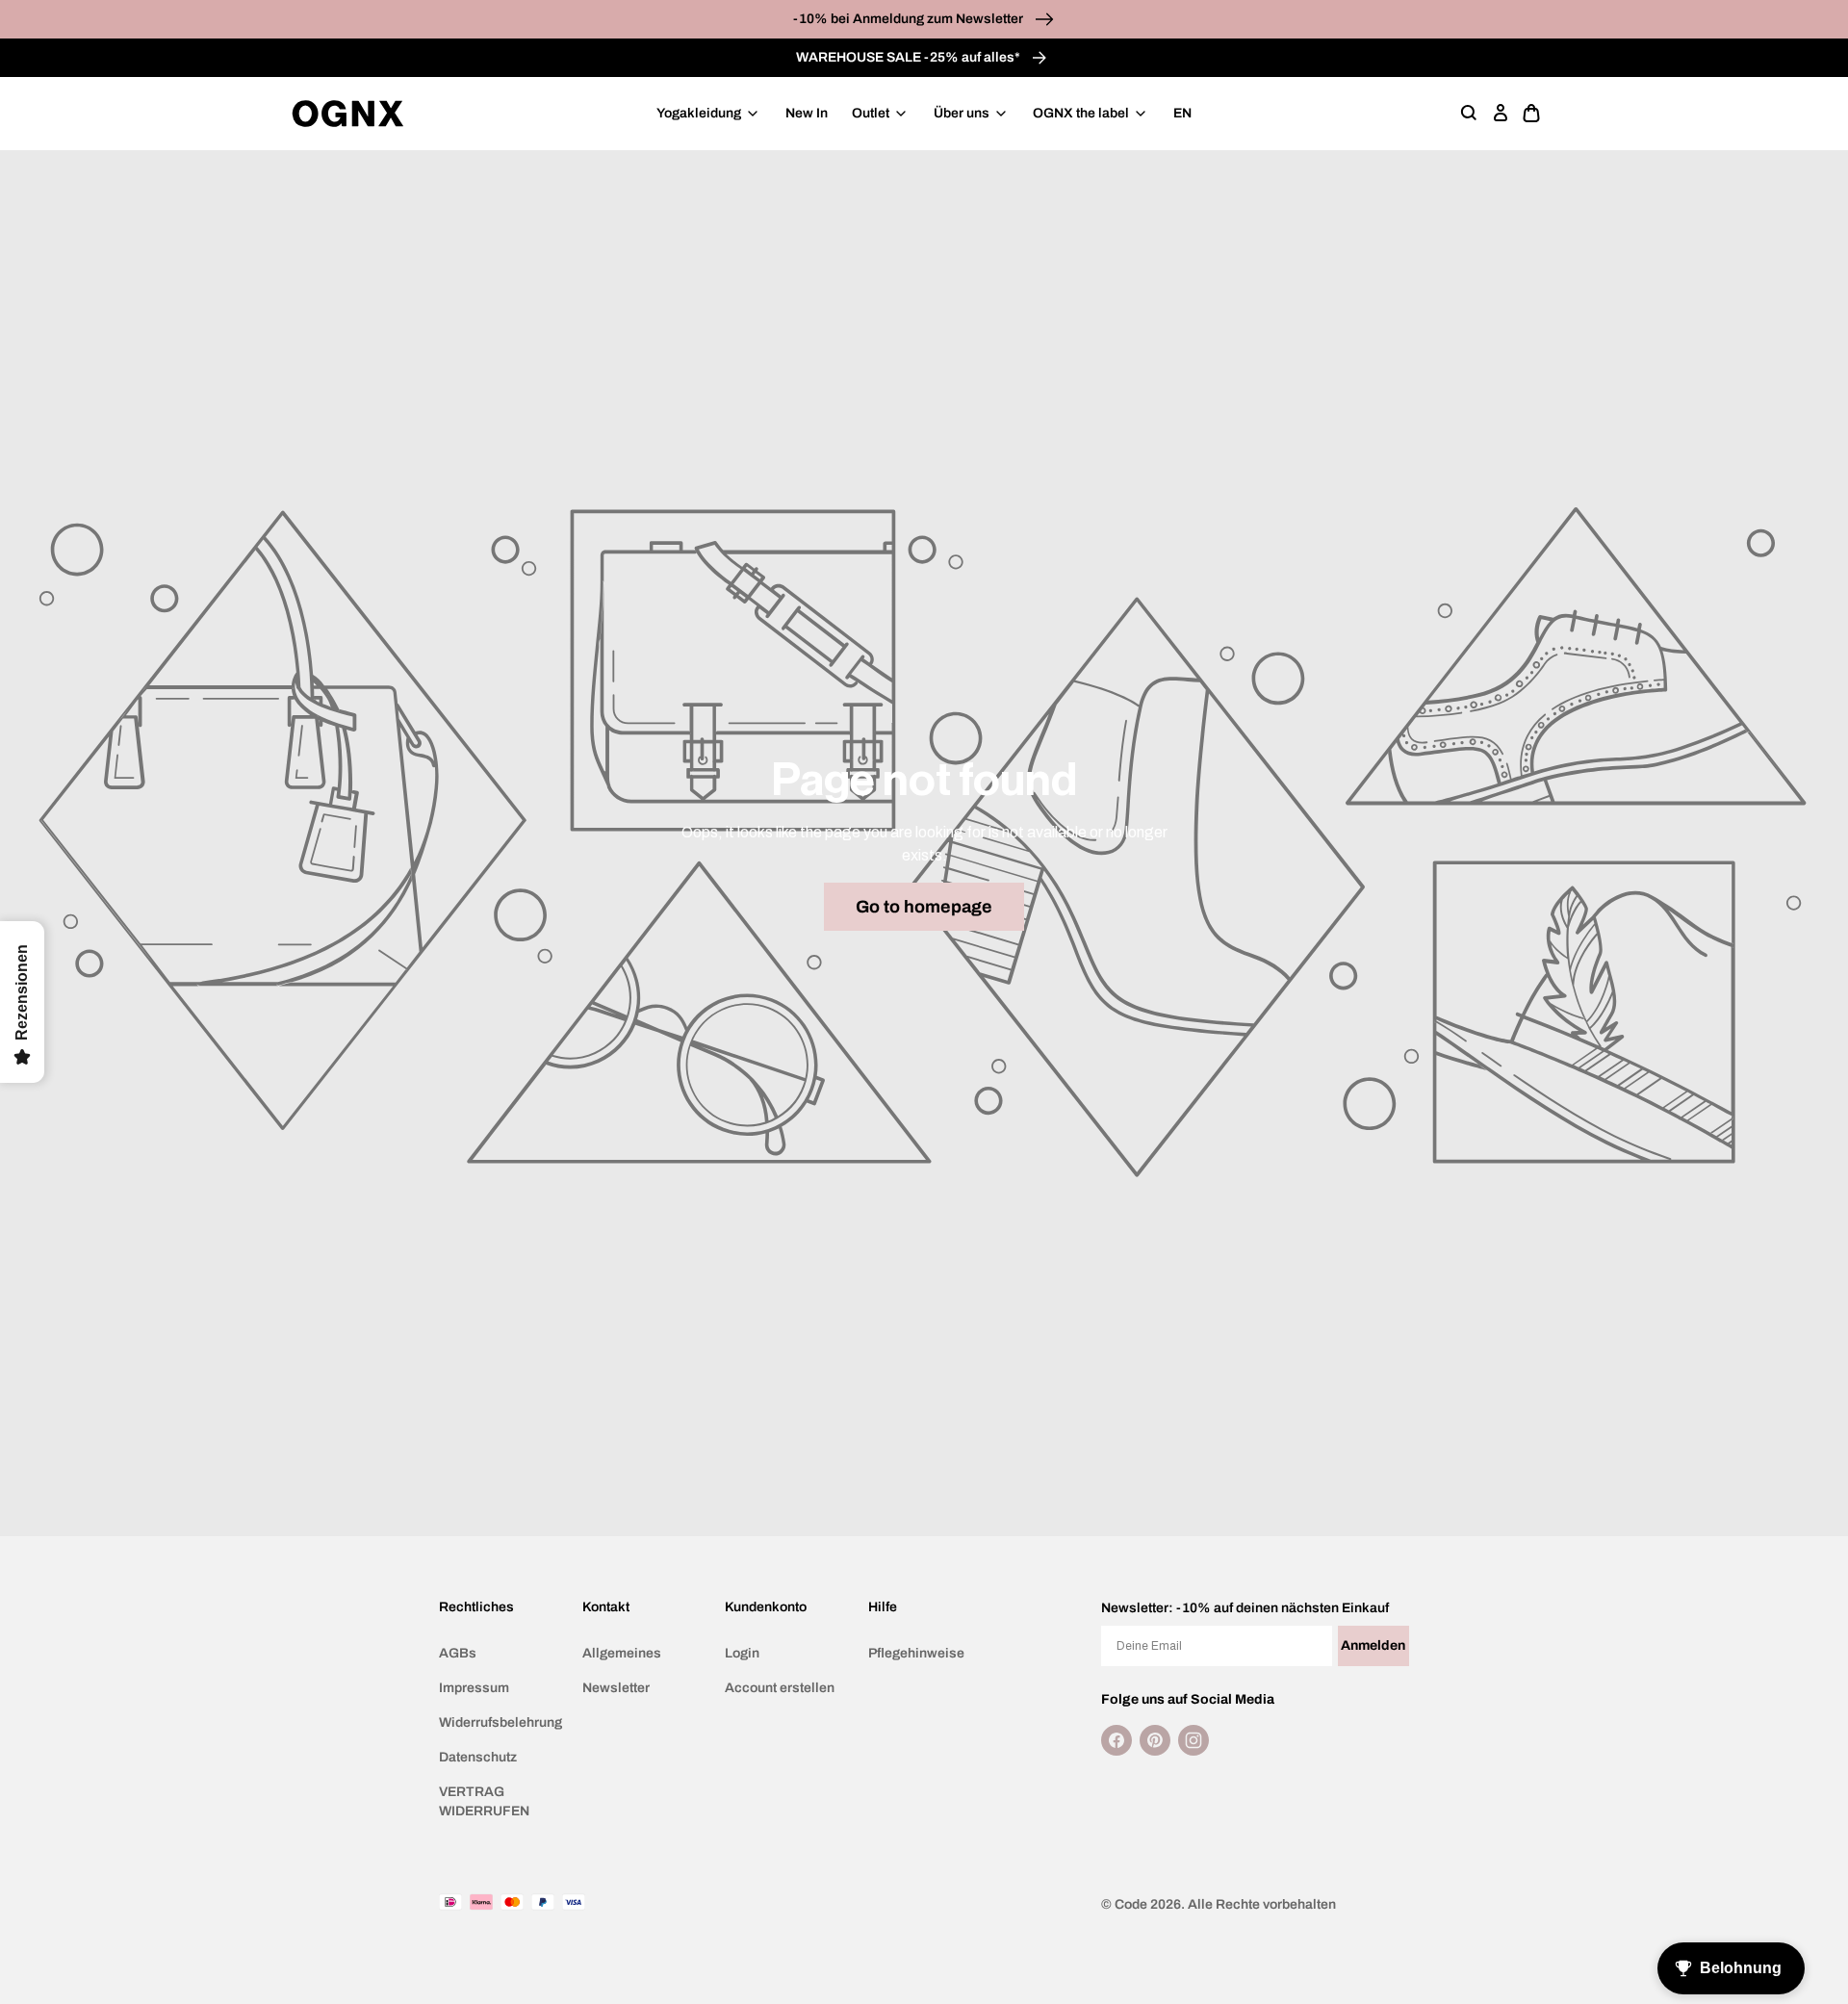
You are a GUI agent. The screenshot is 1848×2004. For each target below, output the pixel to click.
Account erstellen (780, 1688)
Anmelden (1373, 1645)
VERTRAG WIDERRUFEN (484, 1801)
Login (742, 1653)
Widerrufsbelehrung (500, 1722)
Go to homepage (924, 907)
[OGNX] (348, 114)
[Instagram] (1193, 1740)
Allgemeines (622, 1653)
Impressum (474, 1688)
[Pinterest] (1155, 1740)
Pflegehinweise (916, 1653)
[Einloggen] (1501, 114)
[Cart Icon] (1531, 114)
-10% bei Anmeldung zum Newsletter (910, 19)
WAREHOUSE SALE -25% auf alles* (910, 57)
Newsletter (616, 1688)
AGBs (458, 1653)
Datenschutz (478, 1757)
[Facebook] (1116, 1740)
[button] (1470, 114)
